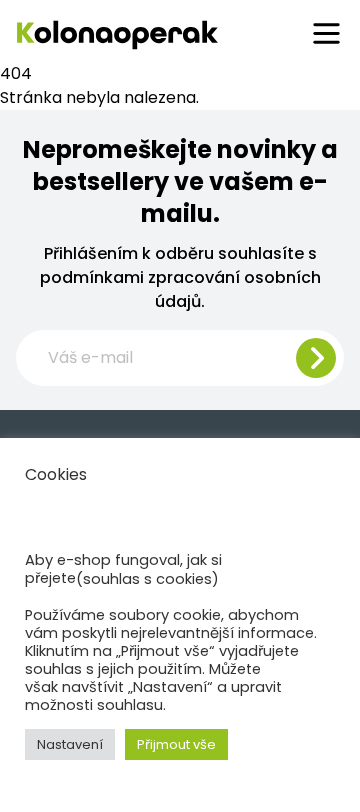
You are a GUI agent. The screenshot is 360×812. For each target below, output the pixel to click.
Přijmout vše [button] (176, 744)
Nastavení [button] (70, 744)
